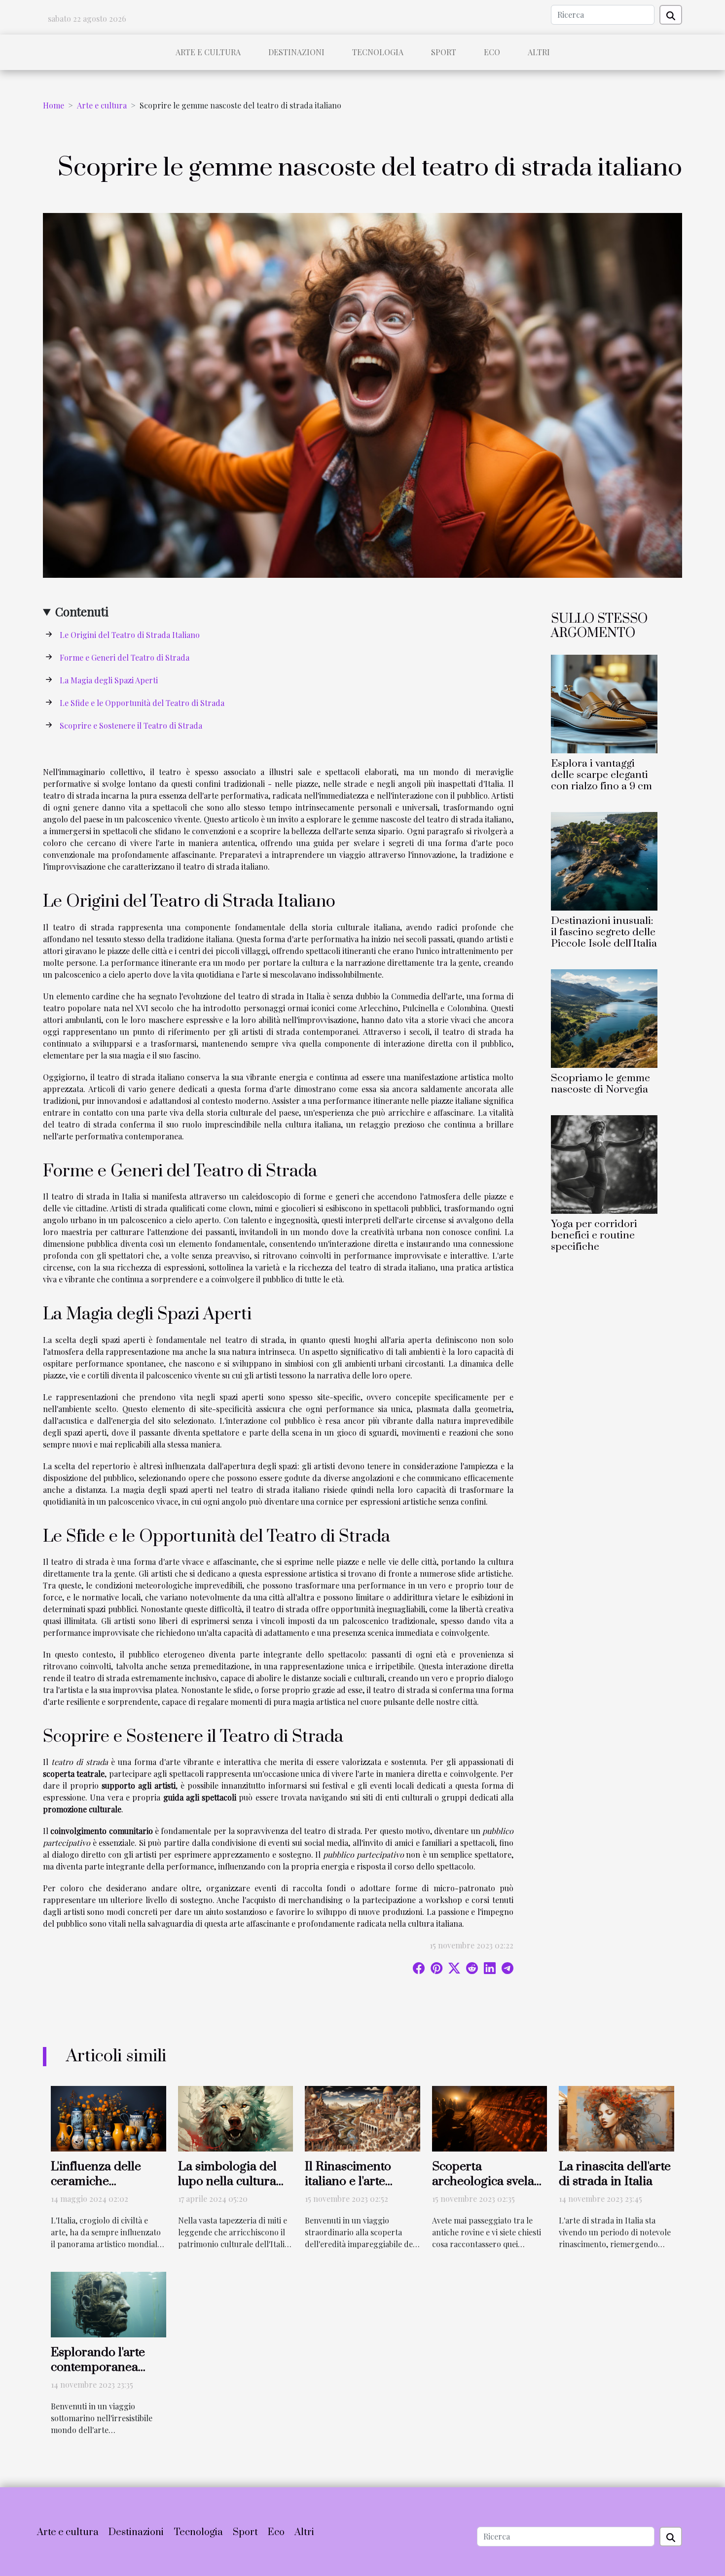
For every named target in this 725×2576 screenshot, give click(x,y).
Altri (539, 52)
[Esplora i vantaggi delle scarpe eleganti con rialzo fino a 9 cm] (604, 703)
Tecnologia (378, 52)
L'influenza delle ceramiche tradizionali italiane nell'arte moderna (105, 2189)
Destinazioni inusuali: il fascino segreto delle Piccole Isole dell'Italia (604, 932)
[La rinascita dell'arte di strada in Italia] (616, 2118)
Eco (492, 52)
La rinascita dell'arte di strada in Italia (615, 2174)
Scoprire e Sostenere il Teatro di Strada (131, 725)
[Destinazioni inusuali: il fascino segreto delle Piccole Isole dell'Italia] (604, 860)
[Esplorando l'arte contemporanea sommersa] (109, 2304)
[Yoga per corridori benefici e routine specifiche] (604, 1163)
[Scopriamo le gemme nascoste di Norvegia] (604, 1017)
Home (54, 105)
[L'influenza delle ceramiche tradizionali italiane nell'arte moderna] (109, 2118)
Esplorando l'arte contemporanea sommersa (98, 2367)
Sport (444, 52)
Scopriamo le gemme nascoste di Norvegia (600, 1084)
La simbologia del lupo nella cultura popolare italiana (227, 2181)
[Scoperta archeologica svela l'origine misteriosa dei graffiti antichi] (490, 2118)
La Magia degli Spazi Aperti (109, 680)
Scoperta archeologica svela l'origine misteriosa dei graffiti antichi (485, 2189)
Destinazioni (296, 52)
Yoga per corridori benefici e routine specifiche (594, 1235)
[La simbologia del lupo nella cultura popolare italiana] (236, 2118)
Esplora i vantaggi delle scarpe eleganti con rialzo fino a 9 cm (601, 775)
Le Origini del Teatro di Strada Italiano (130, 635)
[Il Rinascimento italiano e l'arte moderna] (362, 2118)
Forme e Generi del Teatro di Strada (125, 657)
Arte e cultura (208, 52)
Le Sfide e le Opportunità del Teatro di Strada (142, 703)
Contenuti (82, 611)
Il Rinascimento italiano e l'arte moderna (348, 2181)
